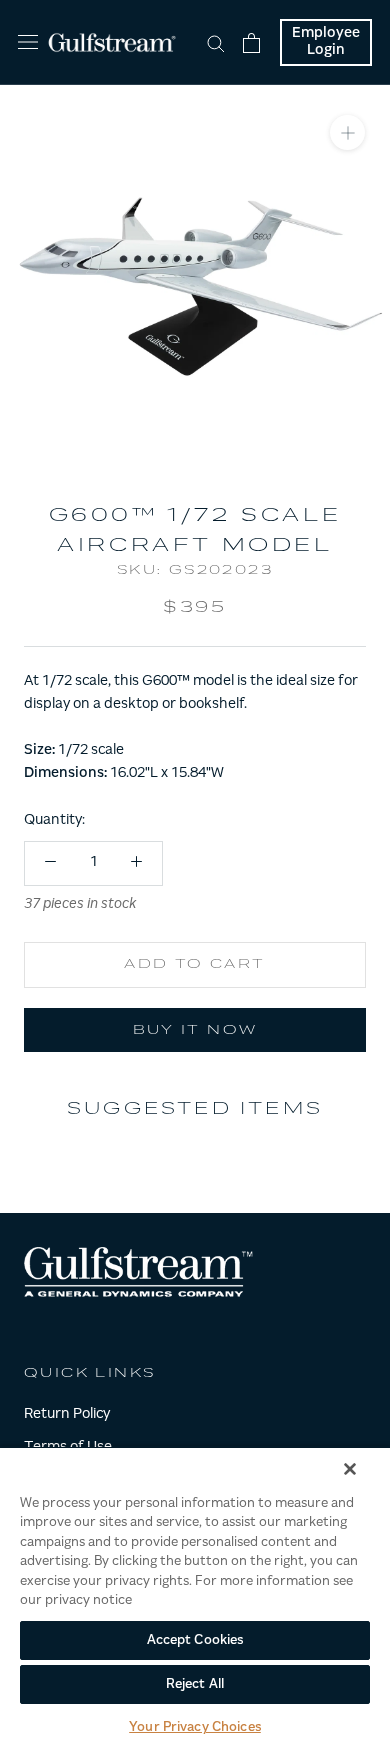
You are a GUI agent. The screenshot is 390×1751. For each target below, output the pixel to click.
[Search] (216, 42)
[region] (195, 1598)
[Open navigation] (28, 42)
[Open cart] (251, 43)
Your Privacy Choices (195, 1727)
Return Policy (67, 1415)
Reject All (195, 1684)
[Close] (350, 1469)
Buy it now (195, 1031)
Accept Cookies (195, 1640)
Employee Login (326, 42)
